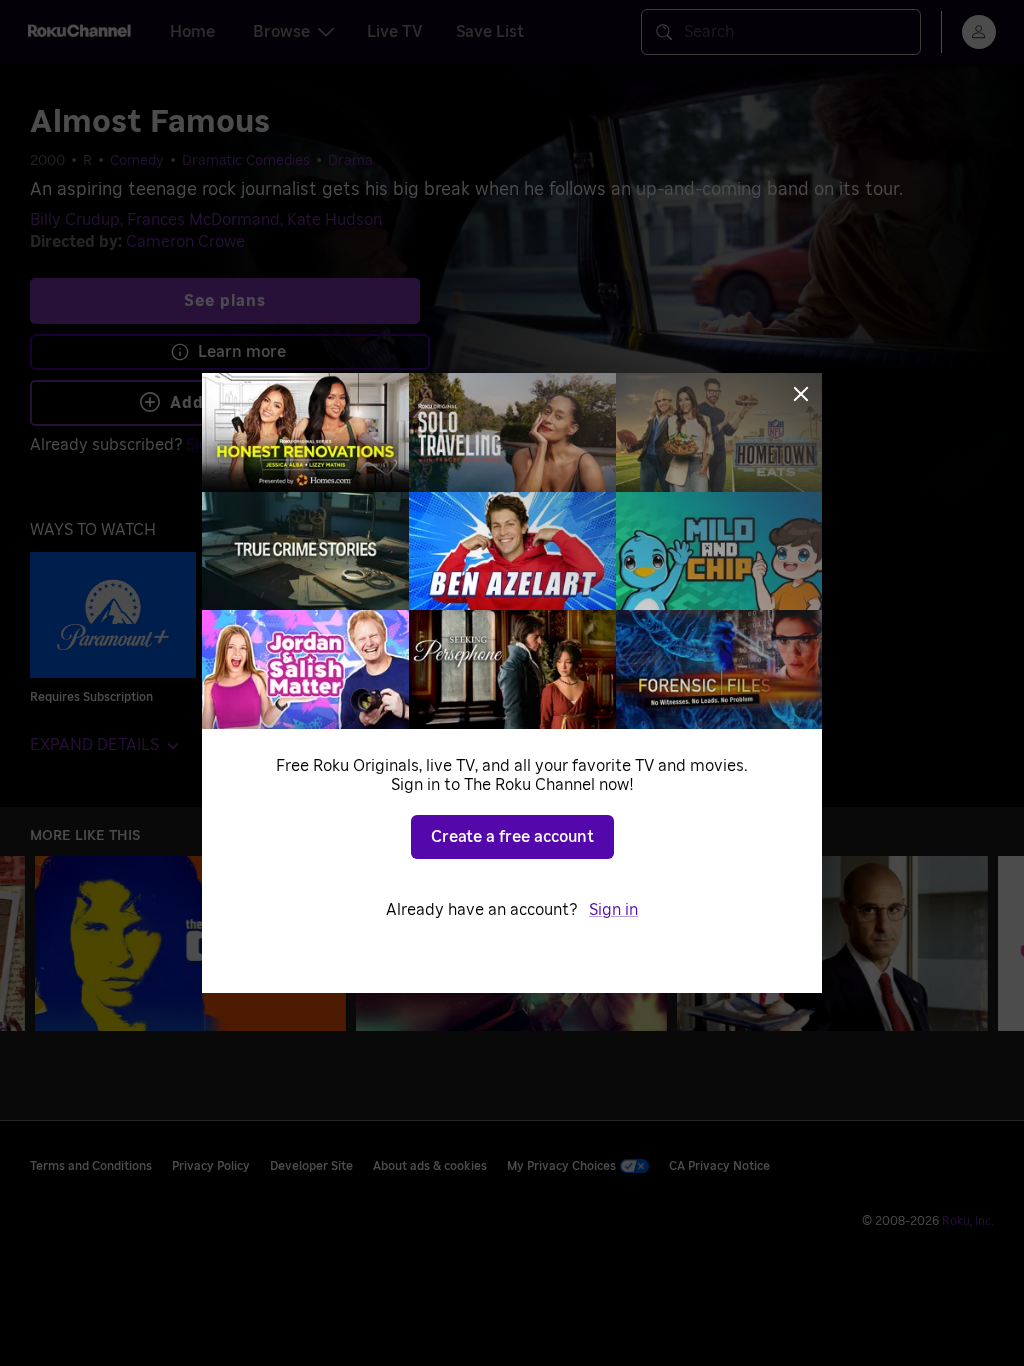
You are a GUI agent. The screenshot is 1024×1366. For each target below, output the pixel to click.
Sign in (613, 910)
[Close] (801, 394)
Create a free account (512, 837)
